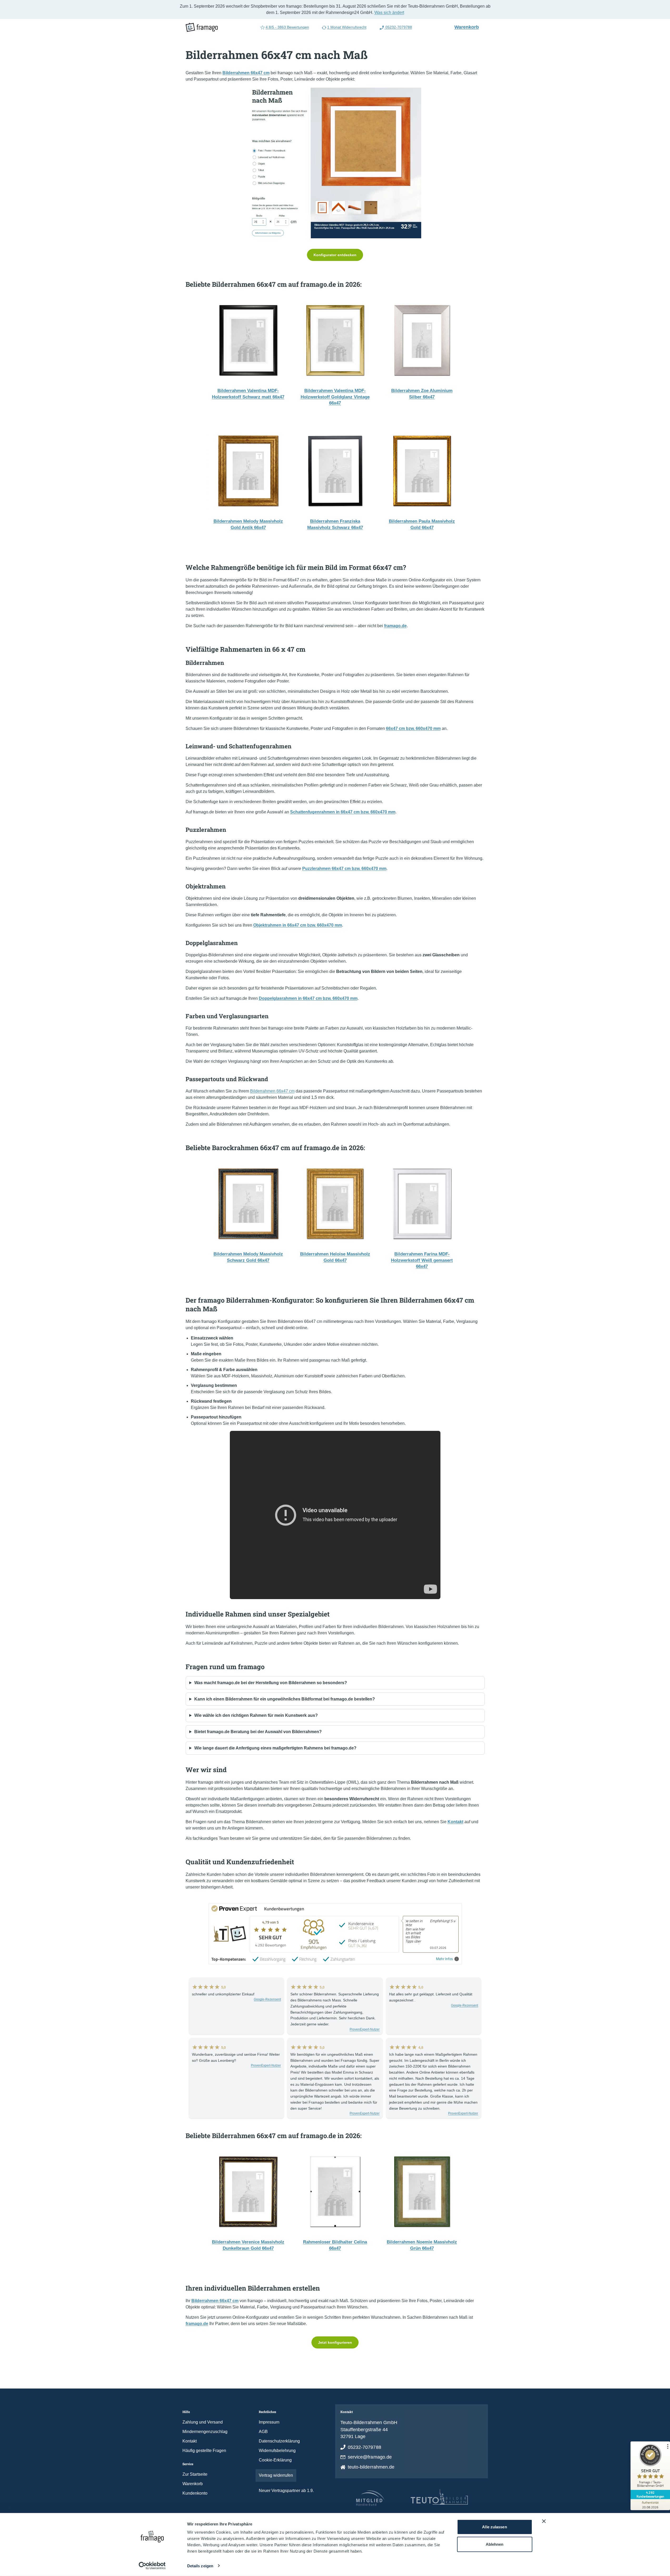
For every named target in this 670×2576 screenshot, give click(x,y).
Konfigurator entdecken (335, 255)
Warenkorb (469, 27)
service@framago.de (370, 2457)
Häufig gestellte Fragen (204, 2451)
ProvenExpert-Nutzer (365, 2029)
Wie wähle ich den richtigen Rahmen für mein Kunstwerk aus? (256, 1715)
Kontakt (190, 2441)
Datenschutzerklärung (279, 2441)
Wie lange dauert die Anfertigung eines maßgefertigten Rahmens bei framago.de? (275, 1748)
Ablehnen (495, 2544)
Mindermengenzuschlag (205, 2432)
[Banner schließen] (544, 2521)
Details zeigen (200, 2566)
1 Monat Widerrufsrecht (347, 27)
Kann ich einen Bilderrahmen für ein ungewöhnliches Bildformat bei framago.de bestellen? (285, 1699)
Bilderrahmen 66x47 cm (272, 1091)
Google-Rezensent (267, 1999)
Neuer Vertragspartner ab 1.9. (286, 2491)
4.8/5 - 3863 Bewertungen (287, 27)
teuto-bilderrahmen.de (371, 2467)
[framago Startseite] (202, 27)
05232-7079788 (398, 27)
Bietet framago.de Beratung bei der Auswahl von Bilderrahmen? (258, 1732)
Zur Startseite (195, 2474)
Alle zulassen (494, 2527)
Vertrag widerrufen (276, 2475)
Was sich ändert (389, 13)
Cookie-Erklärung (275, 2460)
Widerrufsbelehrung (277, 2451)
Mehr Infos (445, 1959)
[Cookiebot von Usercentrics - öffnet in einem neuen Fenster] (152, 2566)
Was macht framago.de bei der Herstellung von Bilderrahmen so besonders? (271, 1683)
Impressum (269, 2422)
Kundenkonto (195, 2493)
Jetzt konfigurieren (335, 2342)
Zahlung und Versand (203, 2422)
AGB (263, 2432)
